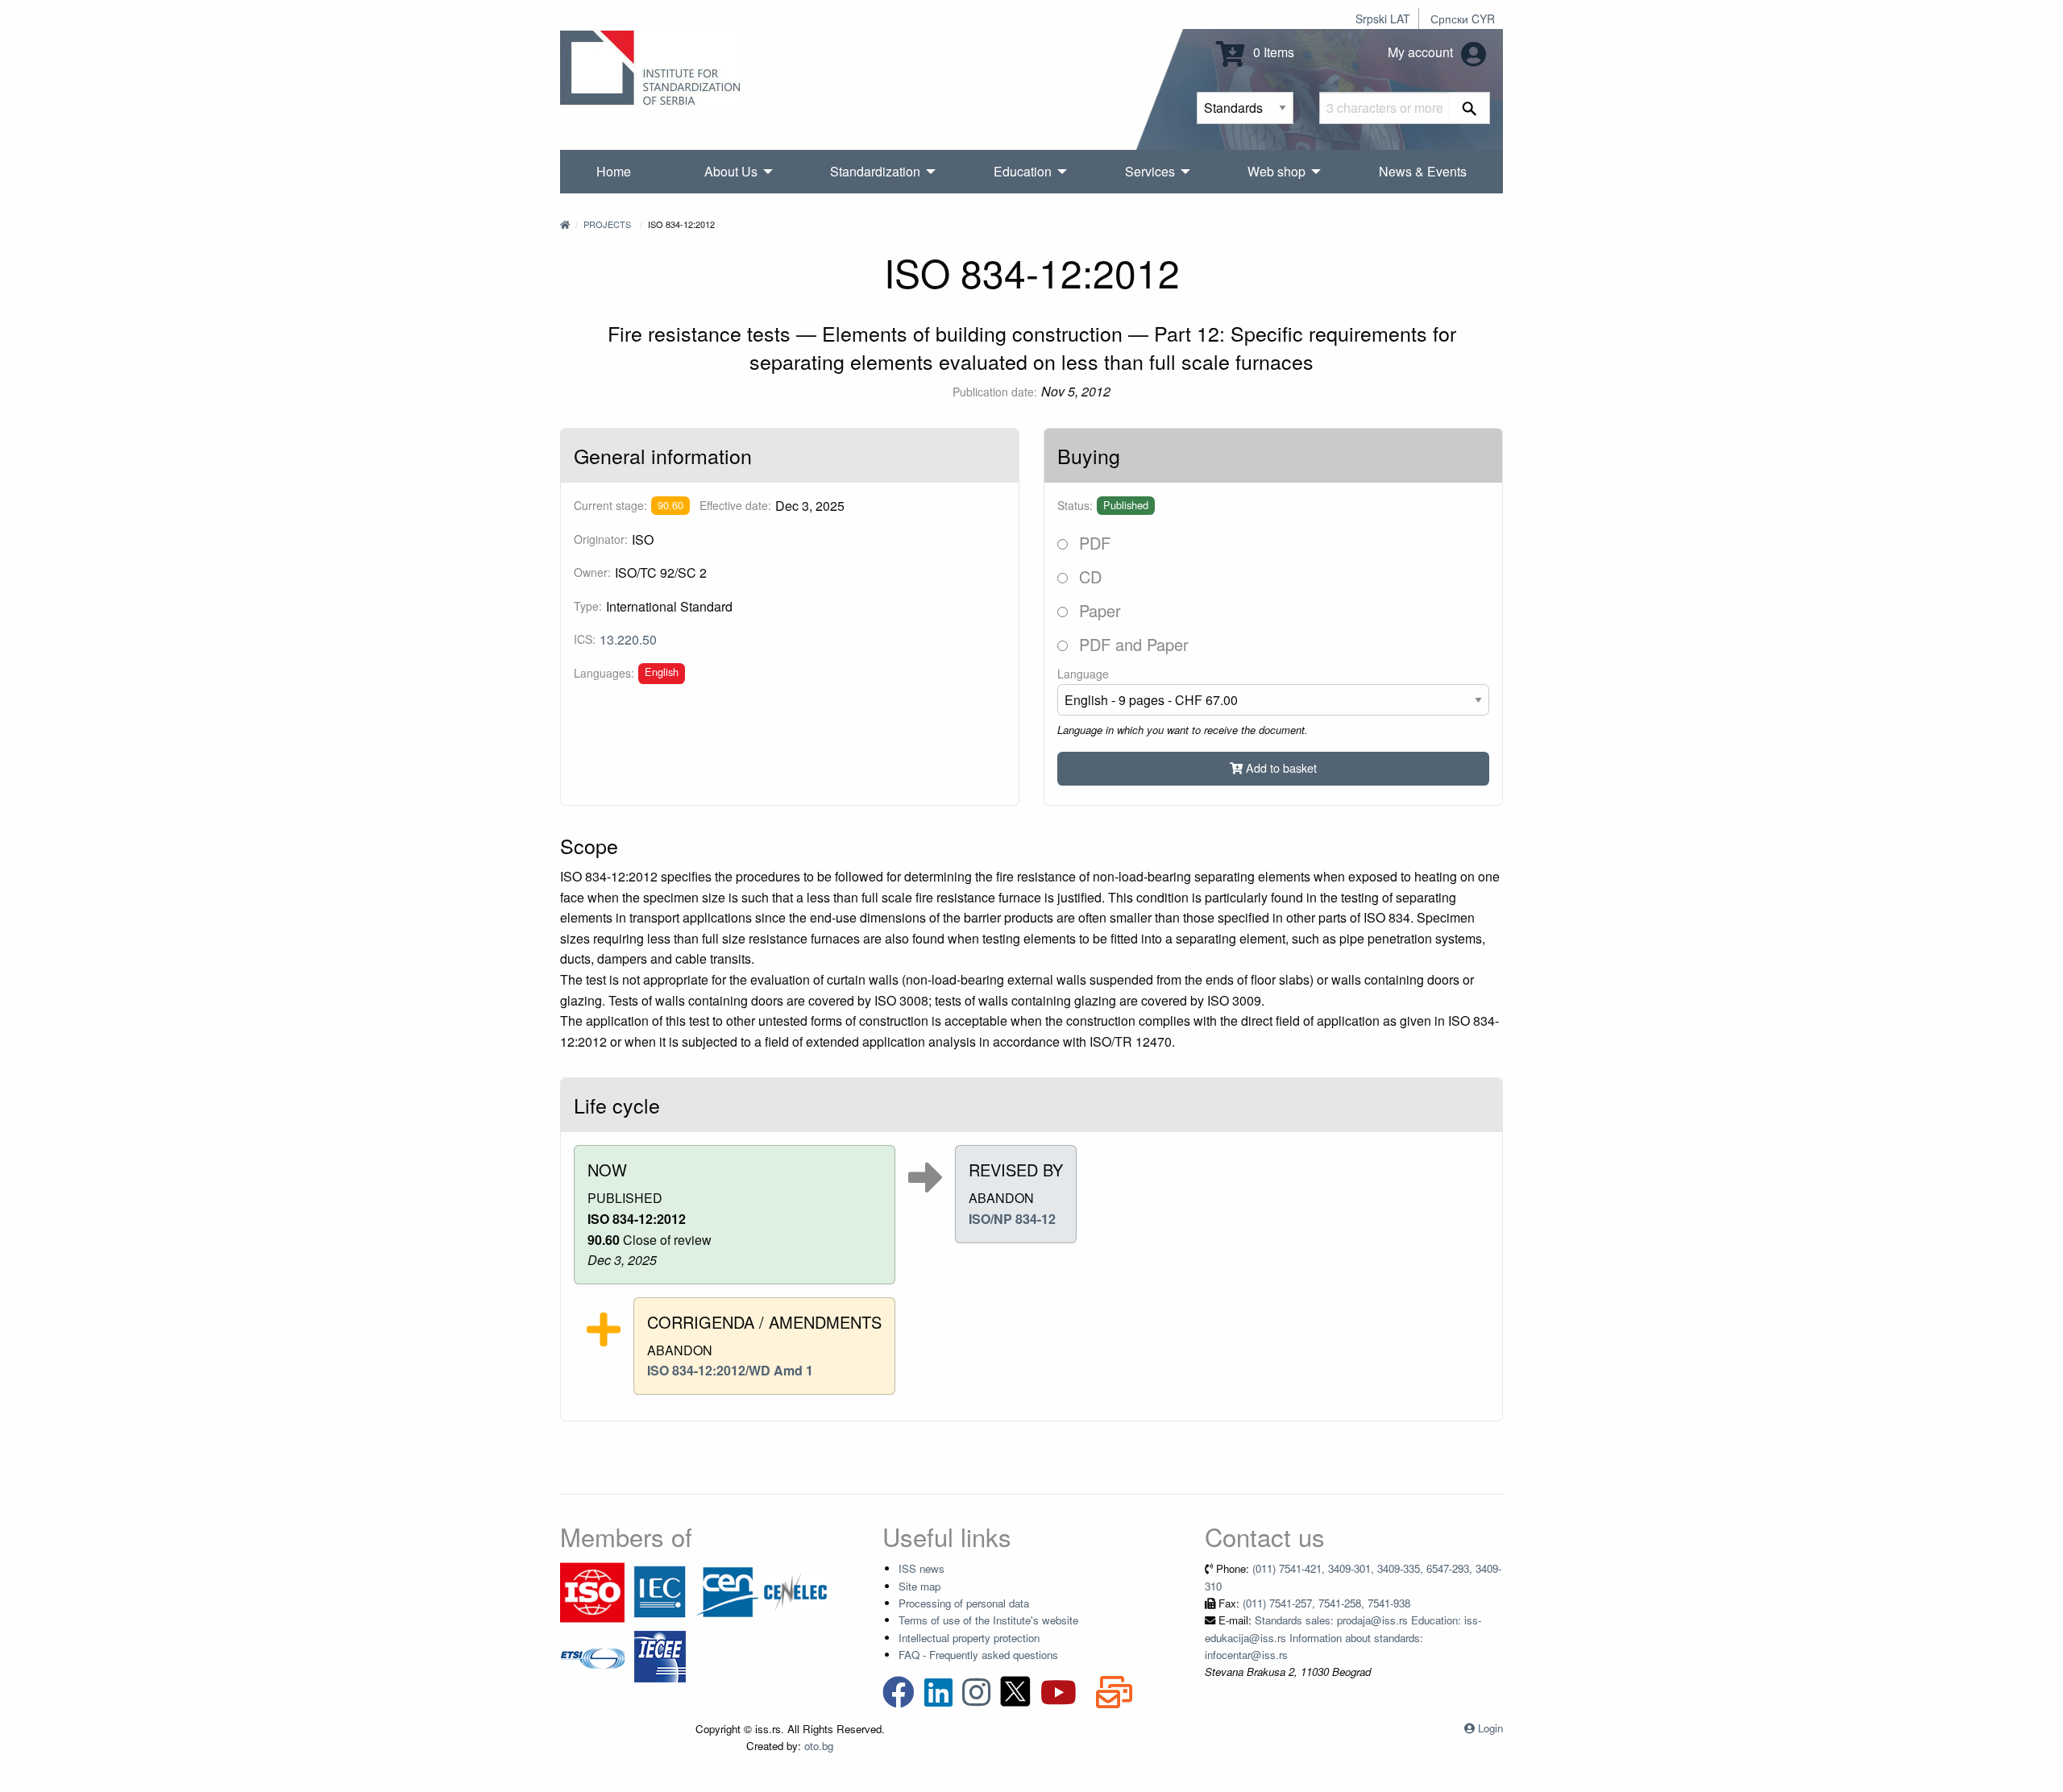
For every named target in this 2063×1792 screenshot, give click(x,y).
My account (1422, 52)
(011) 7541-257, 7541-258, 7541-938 (1326, 1603)
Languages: (604, 673)
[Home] (565, 224)
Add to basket (1280, 767)
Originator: (601, 539)
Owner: (592, 572)
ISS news (922, 1568)
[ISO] (592, 1591)
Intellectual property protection (969, 1638)
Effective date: (735, 505)
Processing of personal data (964, 1603)
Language (1083, 674)
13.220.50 (628, 639)
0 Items (1272, 52)
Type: (588, 606)
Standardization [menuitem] (875, 171)
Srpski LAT (1383, 19)
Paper (1098, 610)
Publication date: (995, 392)
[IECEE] (660, 1655)
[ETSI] (592, 1655)
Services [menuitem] (1150, 171)
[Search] (1469, 108)
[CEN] (728, 1591)
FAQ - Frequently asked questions (978, 1655)
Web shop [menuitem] (1276, 171)
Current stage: (610, 505)
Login (1490, 1728)
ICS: (585, 639)
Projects (607, 224)
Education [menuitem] (1023, 171)
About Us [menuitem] (731, 171)
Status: (1075, 505)
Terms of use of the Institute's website (988, 1620)
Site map (919, 1586)
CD (1088, 577)
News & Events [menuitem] (1423, 171)
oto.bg (819, 1746)
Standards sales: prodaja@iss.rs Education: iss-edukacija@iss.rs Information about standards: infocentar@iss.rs (1343, 1637)
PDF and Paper (1131, 644)
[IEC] (660, 1591)
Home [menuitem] (614, 171)
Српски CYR (1463, 19)
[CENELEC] (795, 1591)
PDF (1092, 543)
